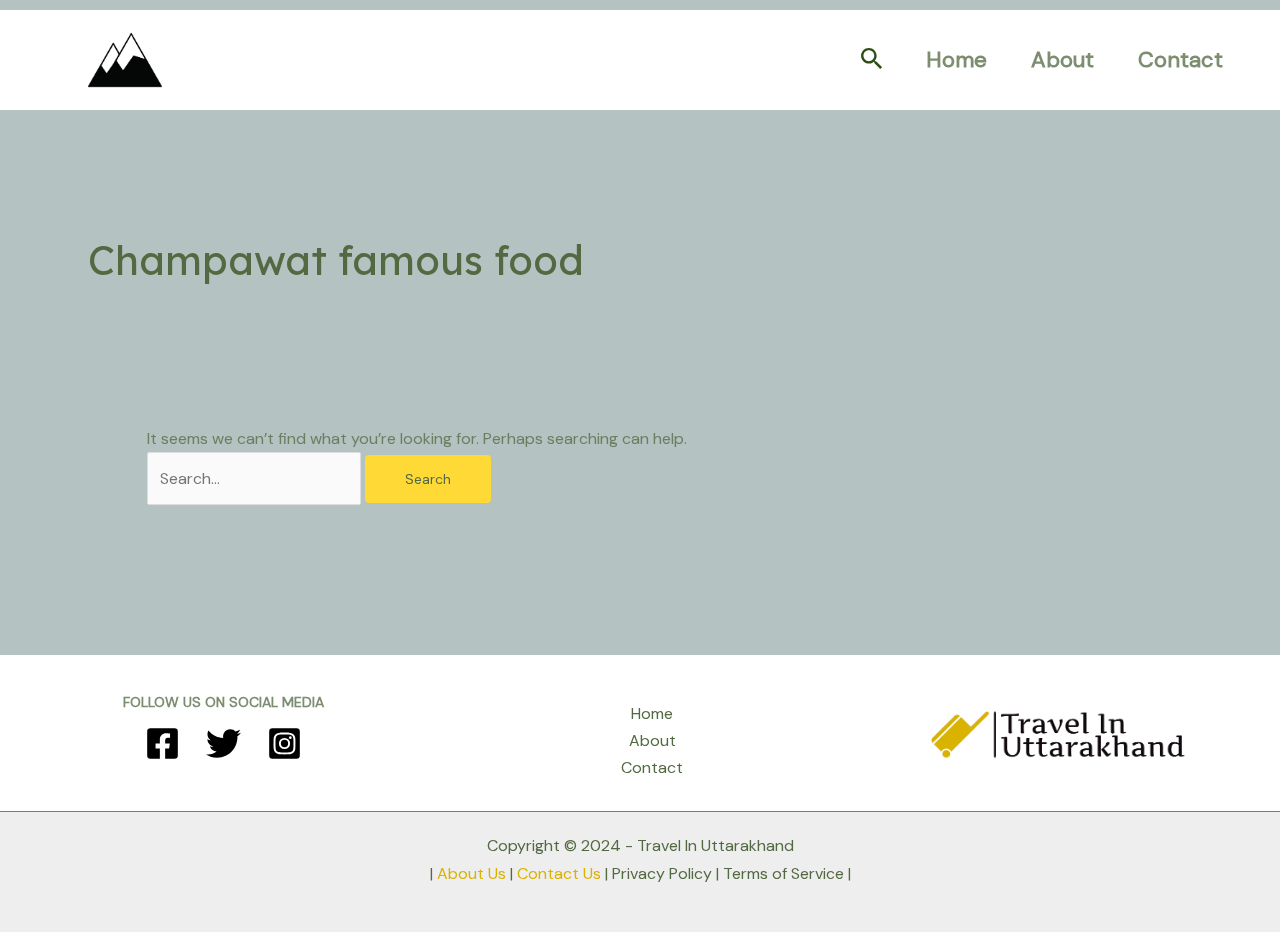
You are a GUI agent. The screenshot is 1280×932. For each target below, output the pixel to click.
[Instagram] (284, 743)
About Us (471, 873)
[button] (872, 60)
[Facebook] (162, 743)
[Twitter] (223, 743)
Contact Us (559, 873)
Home (956, 59)
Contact (1180, 59)
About (1062, 59)
